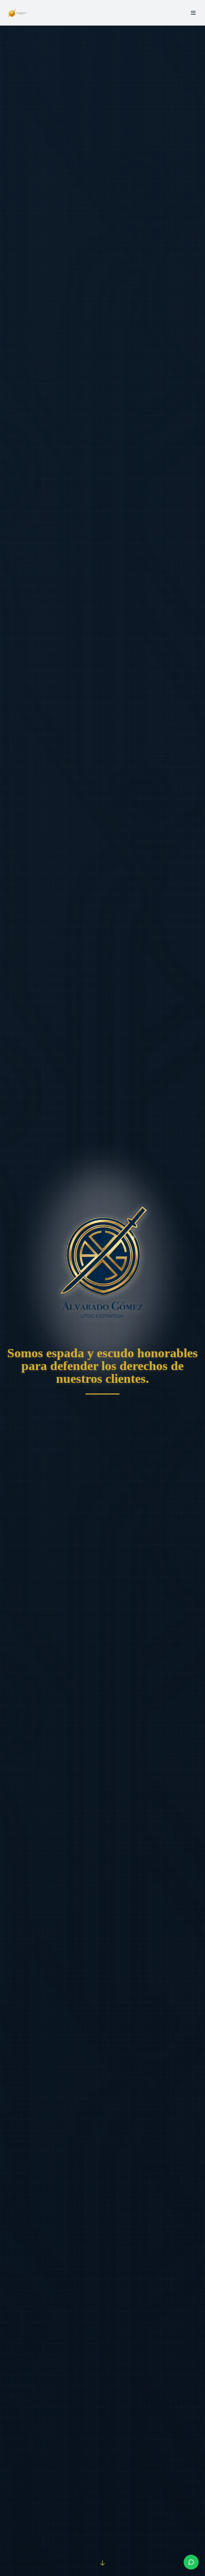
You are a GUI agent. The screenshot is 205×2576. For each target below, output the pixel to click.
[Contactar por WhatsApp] (191, 2562)
